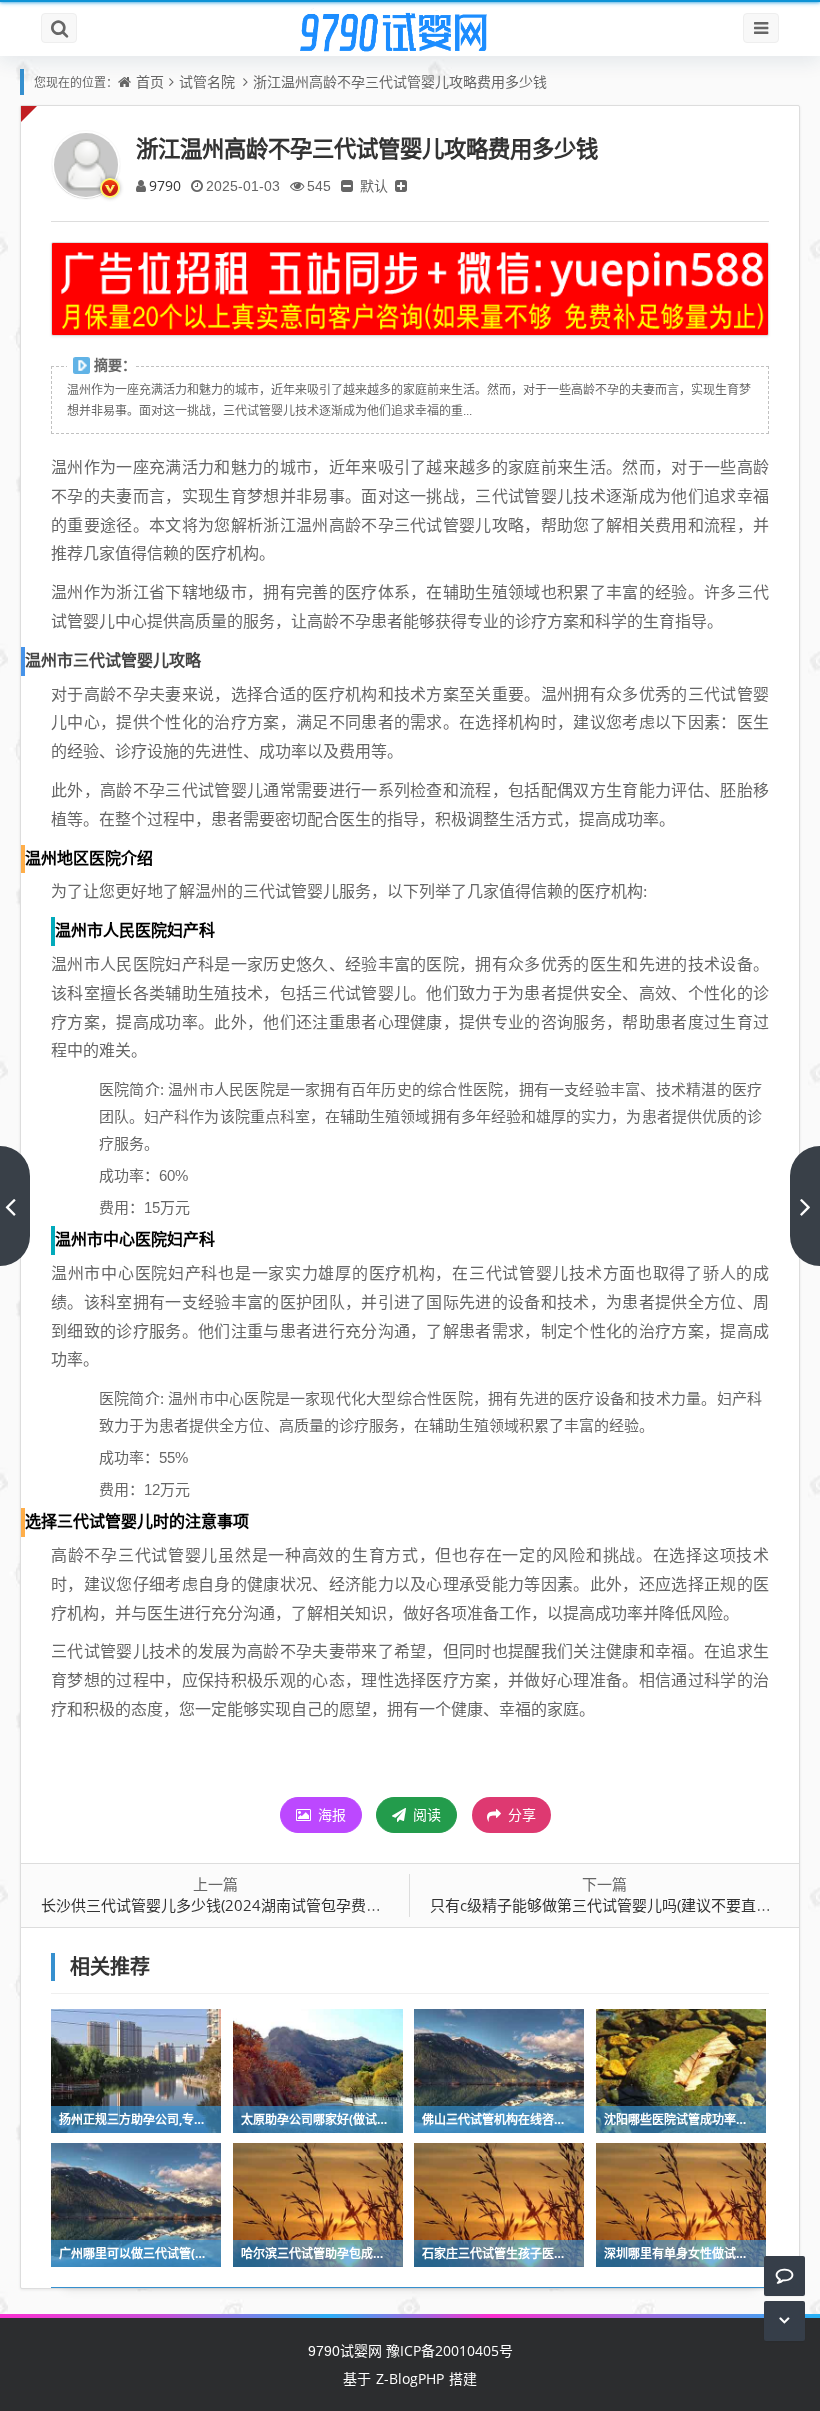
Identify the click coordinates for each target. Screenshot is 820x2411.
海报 (330, 1814)
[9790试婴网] (410, 33)
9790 (165, 185)
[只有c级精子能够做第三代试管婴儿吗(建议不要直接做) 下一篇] (805, 1206)
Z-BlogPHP (410, 2378)
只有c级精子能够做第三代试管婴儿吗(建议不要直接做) (610, 1905)
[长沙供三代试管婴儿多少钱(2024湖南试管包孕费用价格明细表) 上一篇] (15, 1206)
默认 (374, 185)
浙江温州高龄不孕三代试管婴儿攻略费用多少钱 (400, 81)
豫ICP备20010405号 (447, 2350)
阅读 (425, 1814)
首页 (150, 81)
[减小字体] (347, 185)
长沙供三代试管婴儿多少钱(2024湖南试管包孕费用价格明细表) (250, 1905)
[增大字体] (401, 185)
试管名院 (207, 81)
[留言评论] (784, 2275)
